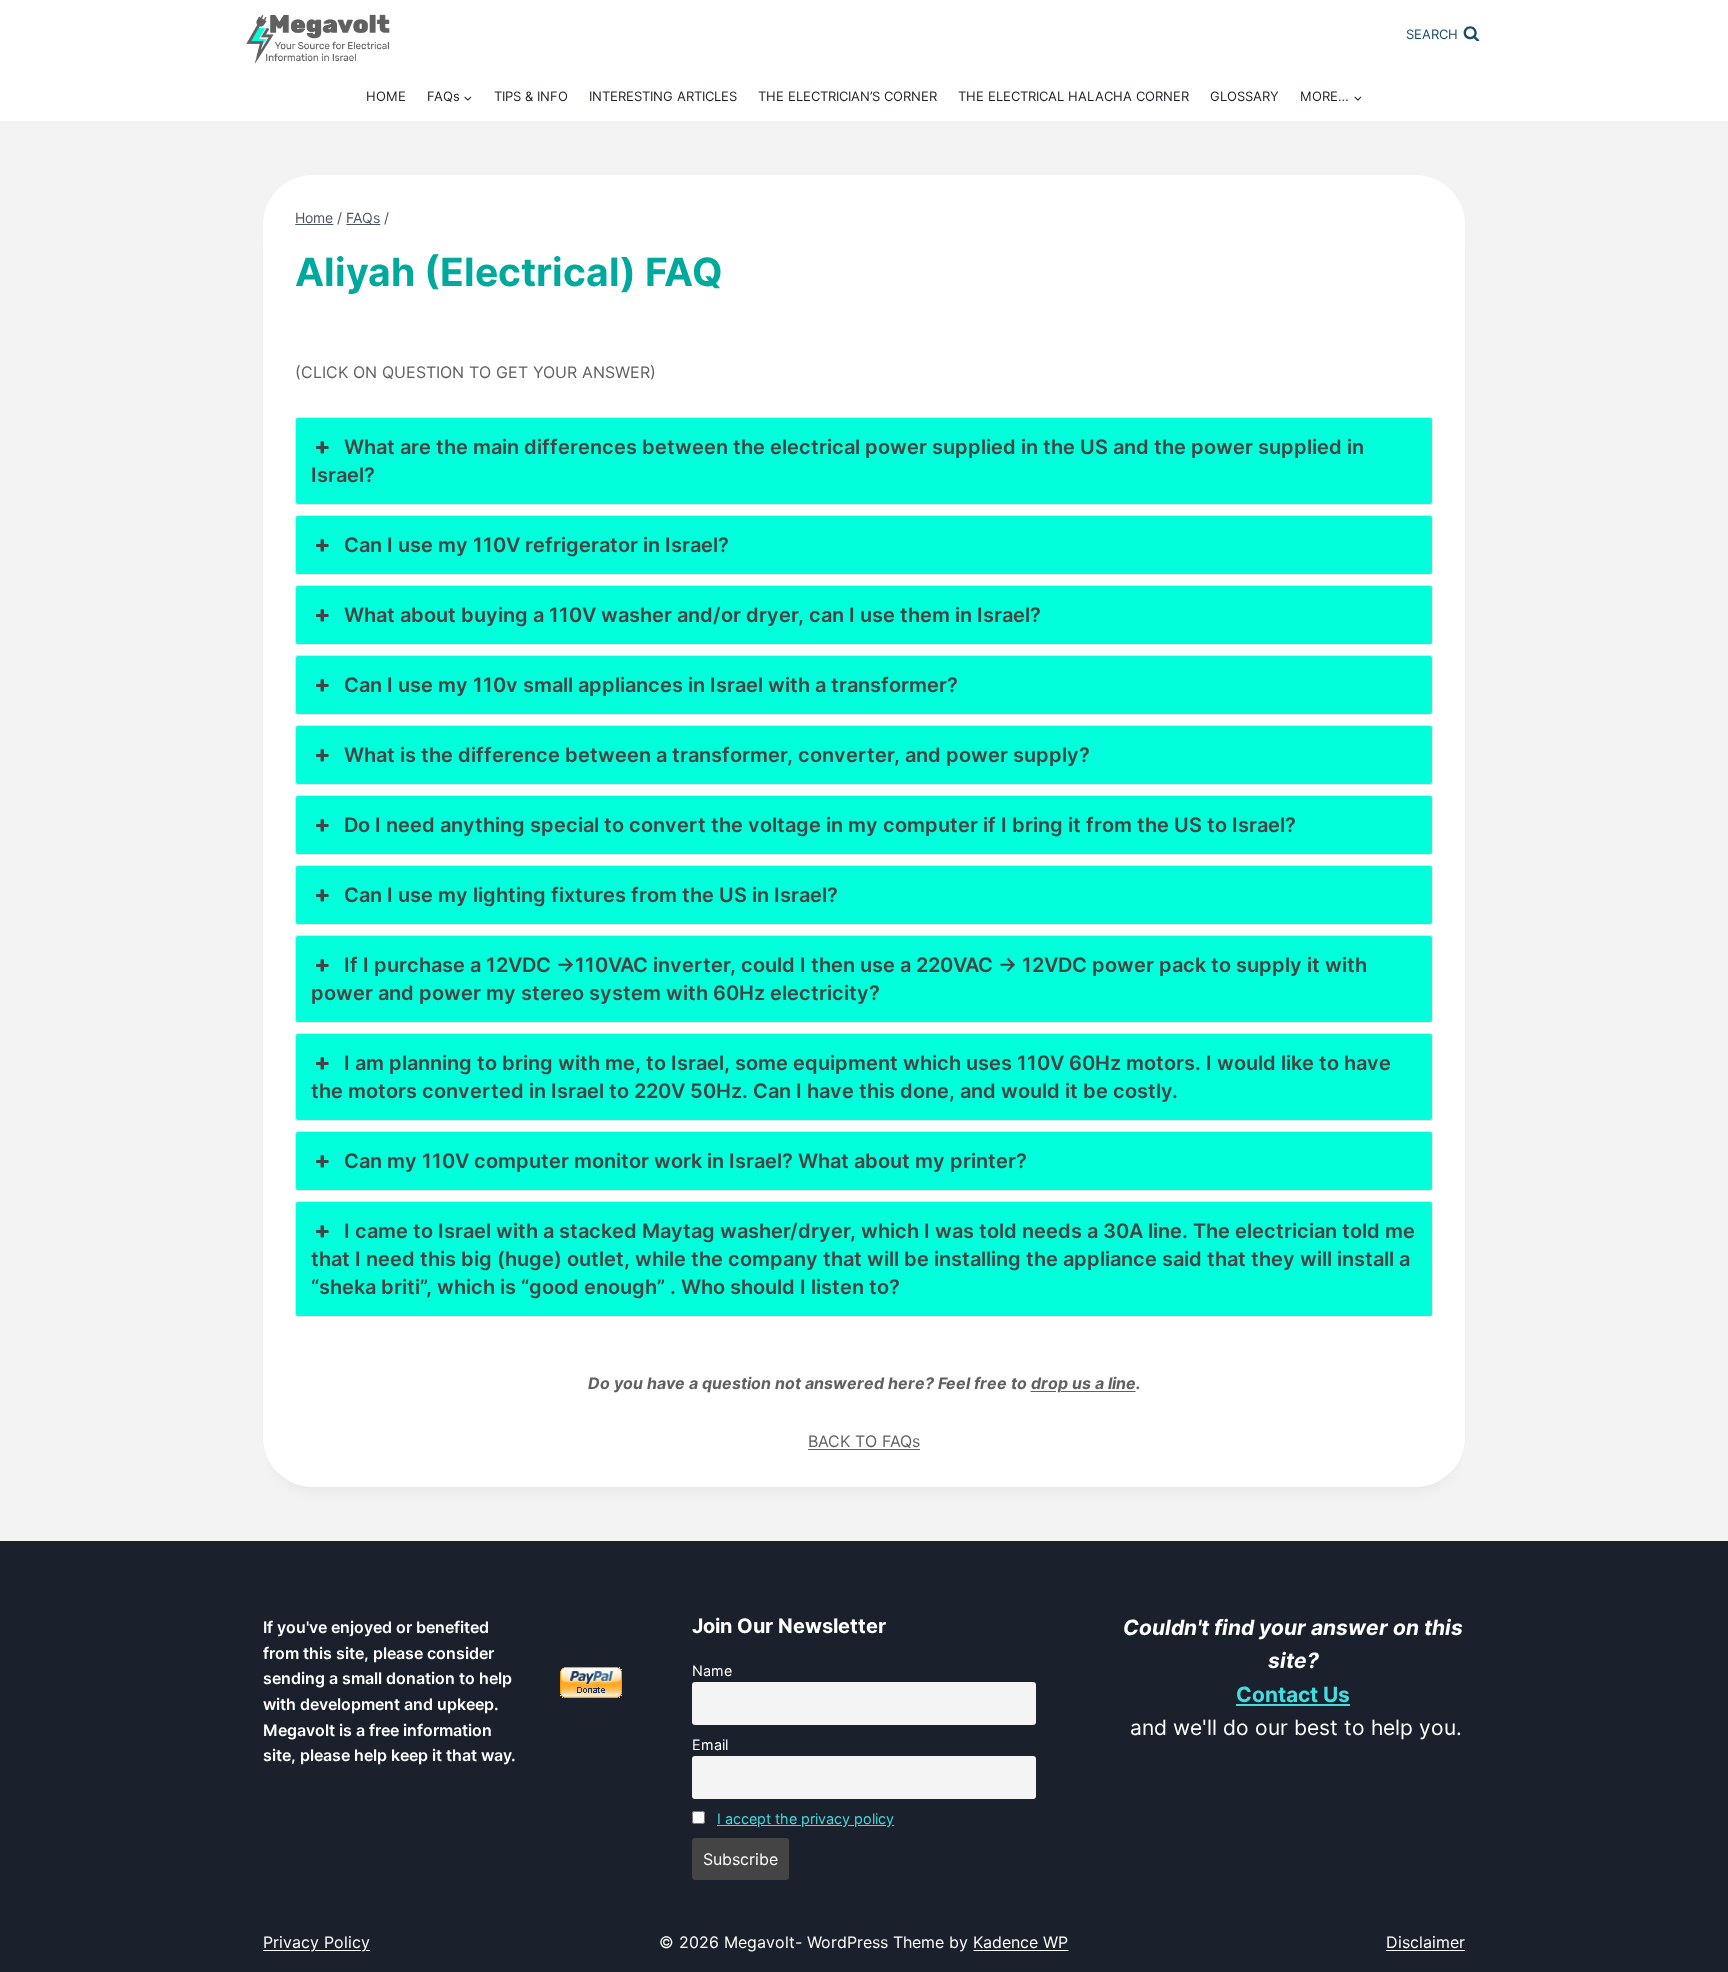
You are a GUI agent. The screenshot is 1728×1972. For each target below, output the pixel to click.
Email (710, 1744)
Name (712, 1670)
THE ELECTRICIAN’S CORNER (847, 96)
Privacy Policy (316, 1942)
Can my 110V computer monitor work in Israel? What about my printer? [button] (685, 1161)
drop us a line (1083, 1383)
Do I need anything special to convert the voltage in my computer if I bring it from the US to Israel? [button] (820, 825)
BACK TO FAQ (860, 1441)
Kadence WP (1020, 1942)
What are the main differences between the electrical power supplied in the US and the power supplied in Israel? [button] (837, 461)
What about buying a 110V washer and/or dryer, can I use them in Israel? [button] (692, 615)
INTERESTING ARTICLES (663, 96)
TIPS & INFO (531, 96)
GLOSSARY (1244, 96)
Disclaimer (1425, 1942)
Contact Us (1293, 1694)
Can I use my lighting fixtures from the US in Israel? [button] (591, 895)
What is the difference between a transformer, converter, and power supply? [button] (717, 755)
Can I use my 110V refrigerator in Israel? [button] (536, 545)
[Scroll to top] (1684, 1722)
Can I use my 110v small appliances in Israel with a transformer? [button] (651, 685)
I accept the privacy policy (805, 1818)
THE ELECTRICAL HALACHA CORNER (1073, 96)
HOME (386, 96)
